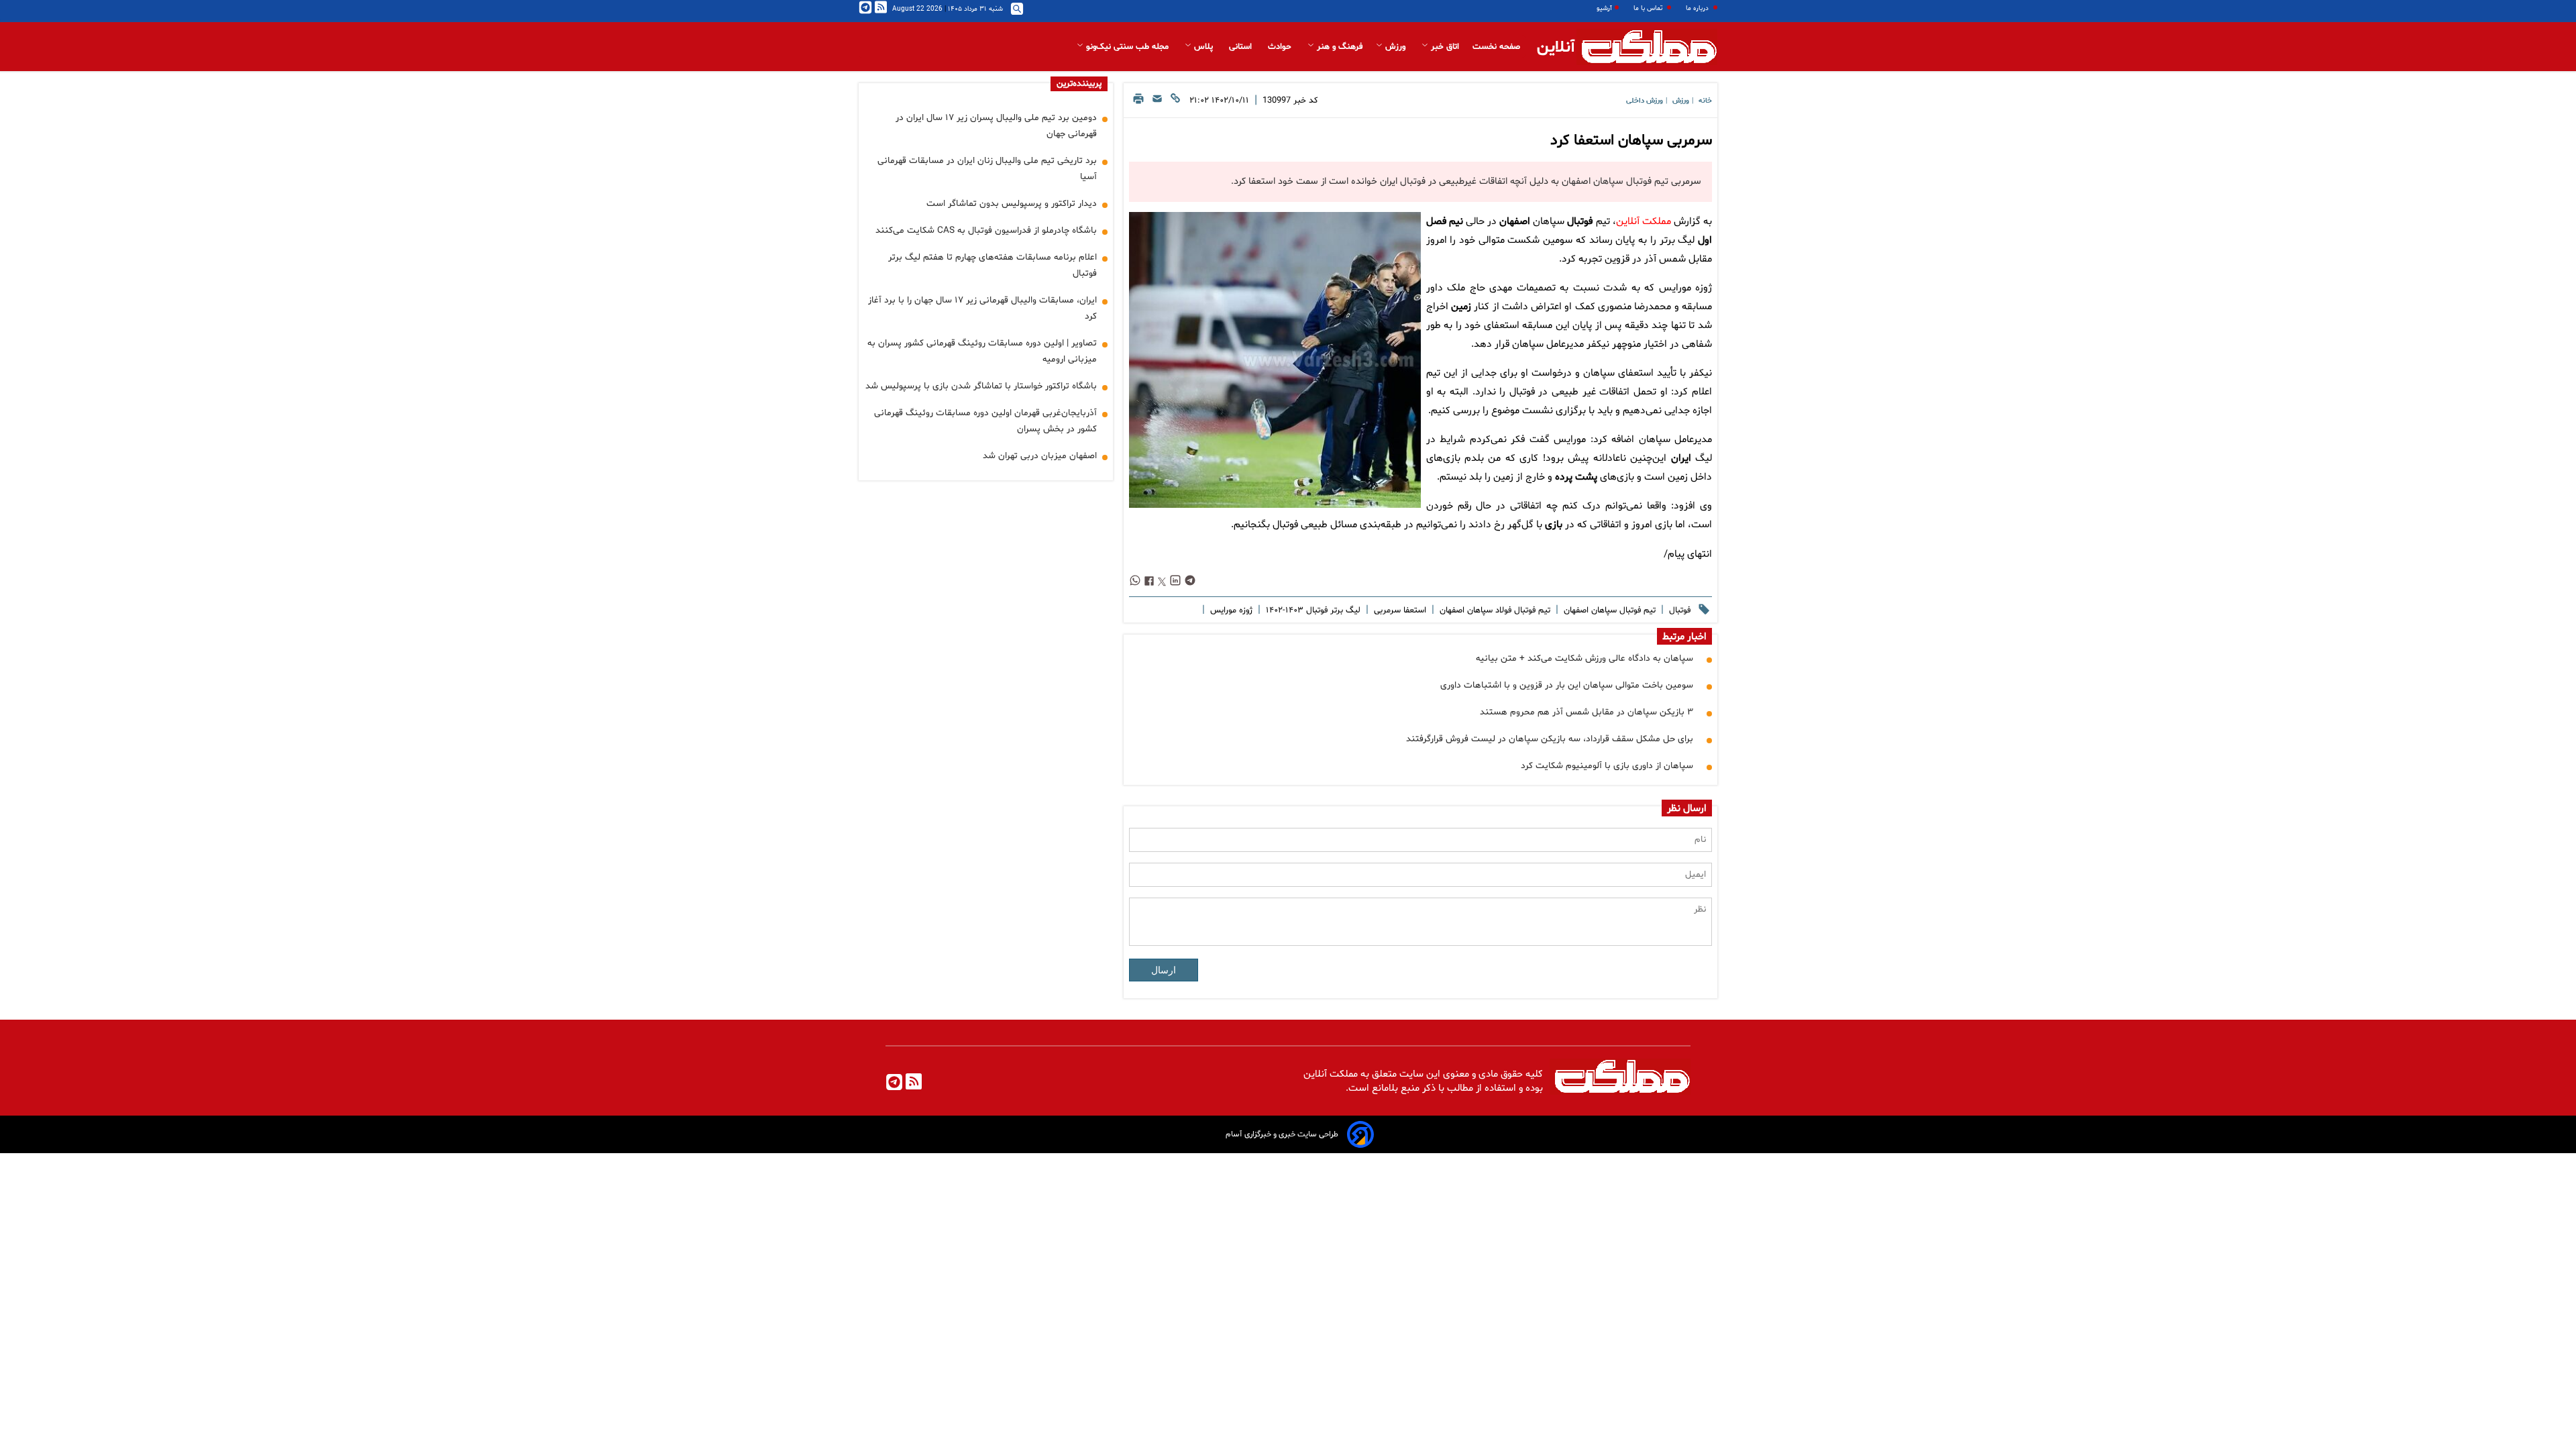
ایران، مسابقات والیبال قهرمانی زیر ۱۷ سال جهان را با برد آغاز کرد (982, 308)
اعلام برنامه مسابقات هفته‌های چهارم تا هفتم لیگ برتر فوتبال (992, 265)
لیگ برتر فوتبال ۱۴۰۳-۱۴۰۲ (1312, 610)
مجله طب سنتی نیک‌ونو (1127, 47)
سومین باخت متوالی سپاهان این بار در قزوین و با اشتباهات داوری (1567, 685)
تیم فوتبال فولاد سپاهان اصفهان (1494, 610)
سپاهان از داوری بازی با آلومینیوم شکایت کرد (1607, 766)
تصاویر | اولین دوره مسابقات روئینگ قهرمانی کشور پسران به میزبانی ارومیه (982, 351)
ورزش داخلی (1645, 101)
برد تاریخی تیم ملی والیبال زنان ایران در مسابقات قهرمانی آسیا (987, 169)
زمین (1461, 307)
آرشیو (1604, 8)
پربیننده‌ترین (1079, 84)
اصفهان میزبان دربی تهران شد (1040, 456)
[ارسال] (1157, 102)
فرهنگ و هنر (1338, 47)
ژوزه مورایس (1230, 610)
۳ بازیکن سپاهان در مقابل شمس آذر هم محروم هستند (1587, 712)
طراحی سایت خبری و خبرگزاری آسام (1282, 1134)
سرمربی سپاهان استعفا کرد (1631, 141)
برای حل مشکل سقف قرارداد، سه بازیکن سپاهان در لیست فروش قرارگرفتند (1550, 739)
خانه (1705, 101)
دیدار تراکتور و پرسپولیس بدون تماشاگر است (1012, 204)
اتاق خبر (1444, 47)
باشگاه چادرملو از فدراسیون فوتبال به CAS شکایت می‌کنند (986, 230)
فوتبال (1580, 222)
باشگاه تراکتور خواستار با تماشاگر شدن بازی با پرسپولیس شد (981, 386)
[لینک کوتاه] (1175, 102)
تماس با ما (1649, 8)
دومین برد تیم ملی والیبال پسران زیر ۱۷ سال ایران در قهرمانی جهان (996, 126)
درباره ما (1698, 8)
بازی (1554, 525)
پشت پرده (1576, 477)
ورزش (1395, 47)
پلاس (1203, 47)
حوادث (1281, 47)
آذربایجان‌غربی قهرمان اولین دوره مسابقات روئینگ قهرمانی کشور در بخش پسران (985, 421)
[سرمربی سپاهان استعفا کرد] (1275, 360)
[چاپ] (1138, 102)
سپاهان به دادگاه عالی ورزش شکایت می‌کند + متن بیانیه (1585, 658)
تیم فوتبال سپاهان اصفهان (1608, 610)
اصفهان (1515, 222)
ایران (1681, 459)
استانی (1242, 47)
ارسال (1164, 970)
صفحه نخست (1496, 47)
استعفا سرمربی (1399, 610)
